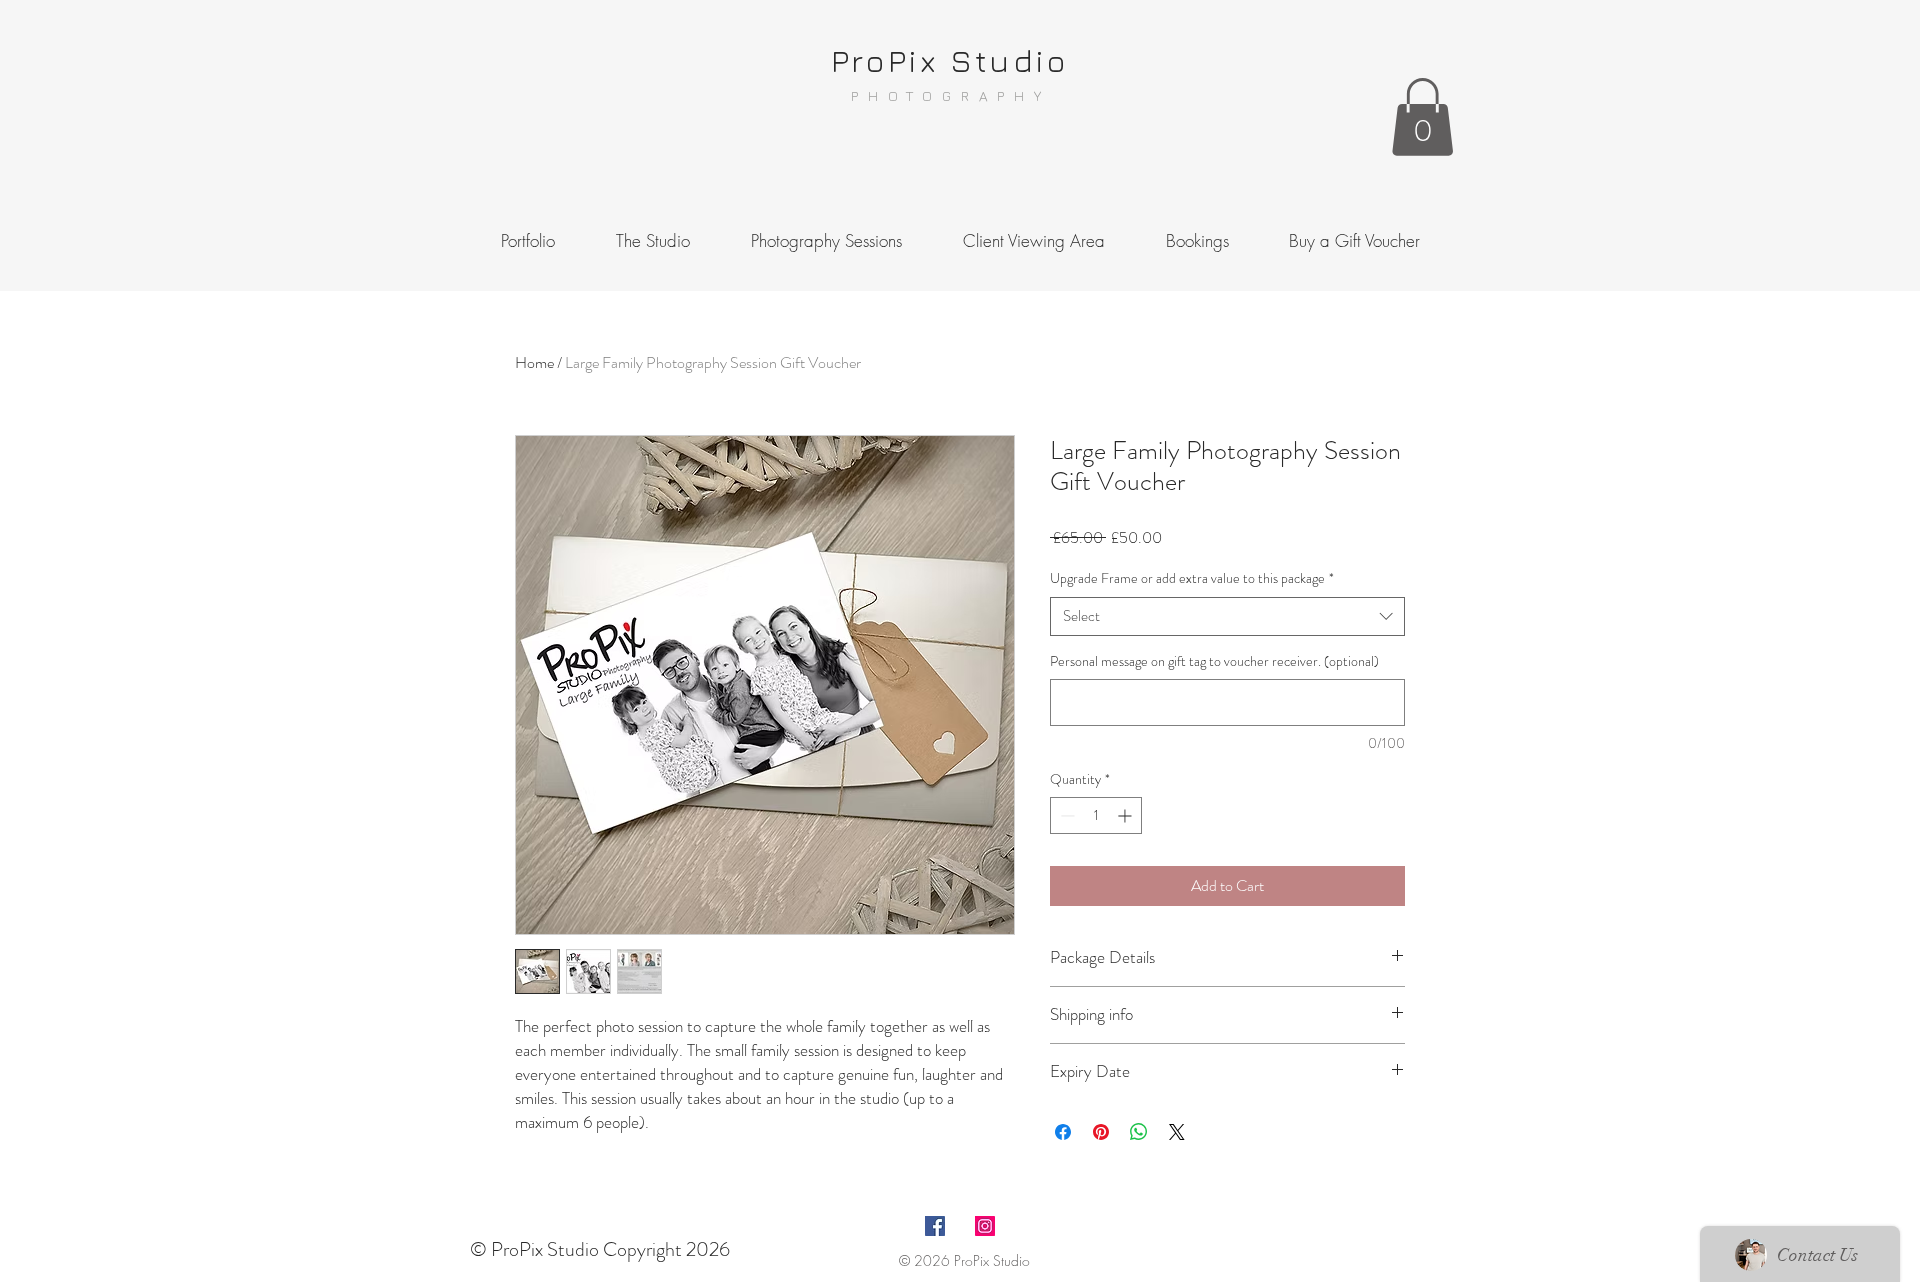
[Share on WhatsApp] (1139, 1132)
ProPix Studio (950, 60)
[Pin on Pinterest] (1101, 1132)
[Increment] (1126, 815)
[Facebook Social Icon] (935, 1226)
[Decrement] (1065, 815)
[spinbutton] (1096, 815)
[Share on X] (1177, 1132)
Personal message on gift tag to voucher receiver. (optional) (1214, 661)
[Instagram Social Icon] (985, 1226)
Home (534, 362)
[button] (1422, 117)
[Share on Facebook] (1063, 1132)
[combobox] (1227, 616)
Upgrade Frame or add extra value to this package (1192, 578)
